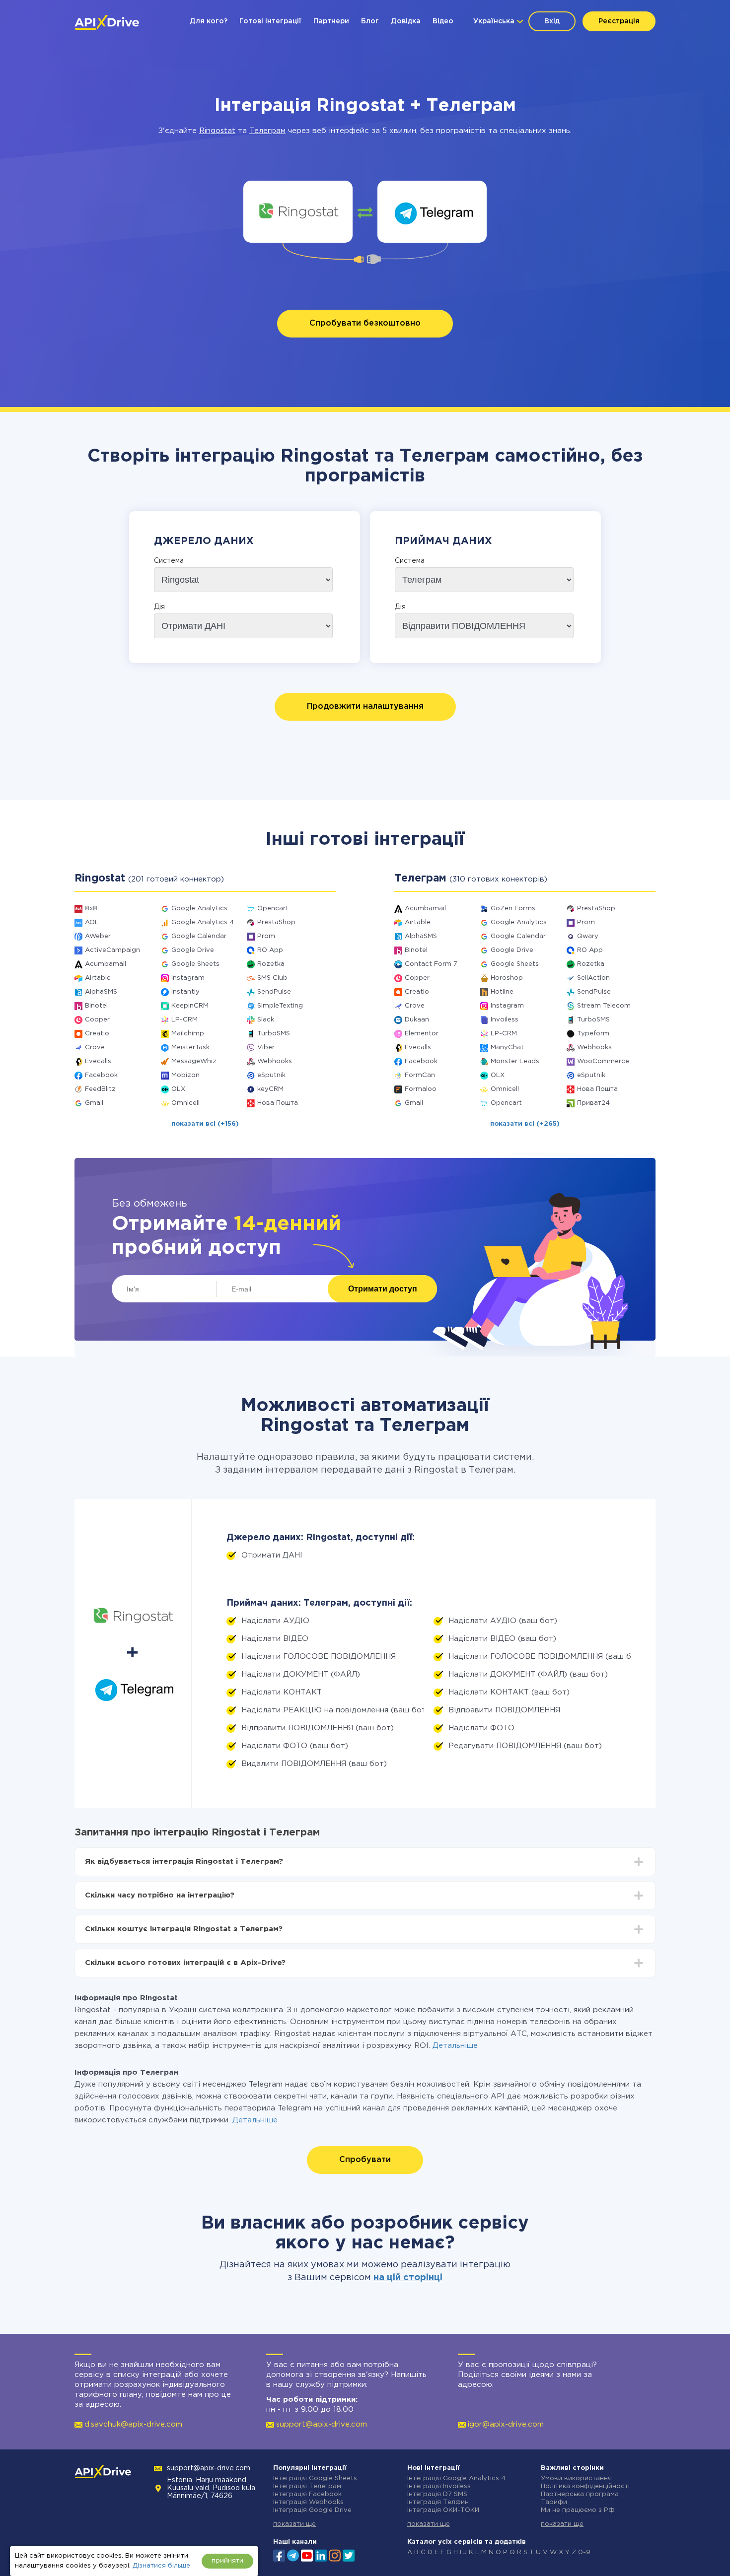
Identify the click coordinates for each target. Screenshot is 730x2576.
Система (169, 561)
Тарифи (554, 2502)
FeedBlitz (100, 1089)
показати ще (294, 2524)
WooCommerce (603, 1061)
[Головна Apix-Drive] (107, 22)
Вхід (552, 21)
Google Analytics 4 (203, 922)
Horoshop (507, 978)
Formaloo (421, 1089)
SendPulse (274, 992)
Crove (95, 1048)
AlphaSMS (101, 992)
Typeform (593, 1034)
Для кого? (209, 21)
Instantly (185, 992)
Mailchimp (188, 1034)
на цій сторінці (408, 2278)
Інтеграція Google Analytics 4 (456, 2478)
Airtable (98, 978)
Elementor (422, 1034)
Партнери (331, 21)
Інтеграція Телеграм (307, 2486)
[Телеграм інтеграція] (432, 212)
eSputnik (271, 1075)
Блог (370, 21)
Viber (266, 1048)
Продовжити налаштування (365, 707)
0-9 (584, 2552)
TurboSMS (274, 1034)
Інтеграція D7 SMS (437, 2494)
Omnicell (185, 1103)
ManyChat (507, 1048)
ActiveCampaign (112, 950)
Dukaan (417, 1020)
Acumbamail (106, 964)
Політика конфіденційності (585, 2486)
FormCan (420, 1075)
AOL (92, 922)
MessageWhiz (194, 1061)
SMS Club (272, 978)
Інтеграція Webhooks (308, 2502)
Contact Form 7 (431, 964)
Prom (266, 936)
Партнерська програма (580, 2494)
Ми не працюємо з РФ (578, 2510)
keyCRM (270, 1089)
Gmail (94, 1103)
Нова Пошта (278, 1103)
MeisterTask (190, 1048)
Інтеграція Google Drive (312, 2510)
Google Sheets (195, 964)
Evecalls (98, 1061)
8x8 (91, 909)
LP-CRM (184, 1020)
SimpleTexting (280, 1006)
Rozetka (271, 964)
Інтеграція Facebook (307, 2494)
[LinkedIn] (321, 2555)
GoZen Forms (513, 909)
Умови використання (576, 2478)
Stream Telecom (604, 1006)
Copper (97, 1020)
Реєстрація (619, 21)
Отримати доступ (383, 1289)
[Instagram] (335, 2555)
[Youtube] (307, 2555)
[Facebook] (279, 2555)
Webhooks (275, 1061)
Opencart (273, 909)
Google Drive (193, 950)
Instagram (188, 978)
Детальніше (455, 2046)
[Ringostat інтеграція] (298, 212)
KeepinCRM (190, 1006)
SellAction (593, 978)
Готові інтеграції (270, 21)
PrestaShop (276, 922)
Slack (266, 1020)
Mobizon (185, 1075)
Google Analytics (199, 909)
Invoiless (505, 1020)
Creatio (97, 1034)
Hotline (502, 992)
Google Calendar (199, 936)
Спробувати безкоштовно (365, 323)
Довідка (406, 21)
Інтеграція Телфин (438, 2502)
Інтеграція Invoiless (439, 2486)
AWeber (98, 936)
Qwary (588, 936)
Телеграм (267, 131)
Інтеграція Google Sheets (315, 2478)
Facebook (101, 1075)
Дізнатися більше (161, 2566)
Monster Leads (515, 1061)
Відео (443, 21)
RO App (270, 950)
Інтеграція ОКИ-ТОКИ (443, 2510)
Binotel (96, 1006)
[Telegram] (293, 2555)
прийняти (227, 2561)
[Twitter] (349, 2555)
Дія (159, 607)
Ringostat (217, 131)
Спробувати (365, 2160)
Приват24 (593, 1103)
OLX (178, 1089)
